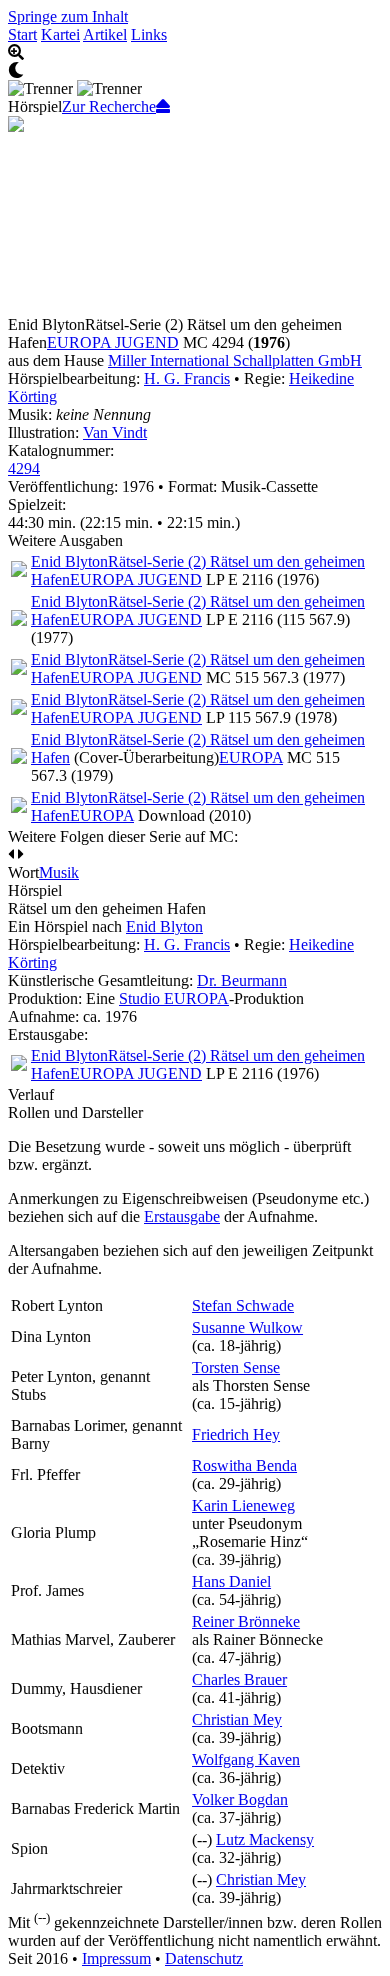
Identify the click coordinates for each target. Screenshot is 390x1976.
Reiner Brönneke (246, 1621)
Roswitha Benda (244, 1465)
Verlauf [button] (31, 1094)
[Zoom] (195, 53)
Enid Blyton (164, 926)
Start (22, 34)
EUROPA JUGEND (113, 342)
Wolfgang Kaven (246, 1759)
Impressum (116, 1958)
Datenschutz (204, 1958)
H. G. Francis (187, 378)
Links (149, 34)
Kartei (60, 34)
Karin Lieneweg (243, 1505)
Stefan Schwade (243, 1305)
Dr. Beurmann (242, 980)
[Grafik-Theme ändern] (195, 71)
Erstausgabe (182, 1216)
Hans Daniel (231, 1581)
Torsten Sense (236, 1367)
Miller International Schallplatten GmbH (235, 360)
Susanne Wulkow (247, 1327)
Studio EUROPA (174, 998)
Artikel (105, 34)
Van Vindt (115, 432)
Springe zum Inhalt (68, 16)
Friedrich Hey (236, 1434)
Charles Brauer (239, 1679)
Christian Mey (237, 1719)
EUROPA (251, 757)
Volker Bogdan (240, 1799)
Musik (59, 872)
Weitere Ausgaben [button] (65, 540)
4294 (24, 468)
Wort (23, 872)
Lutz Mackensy (265, 1839)
